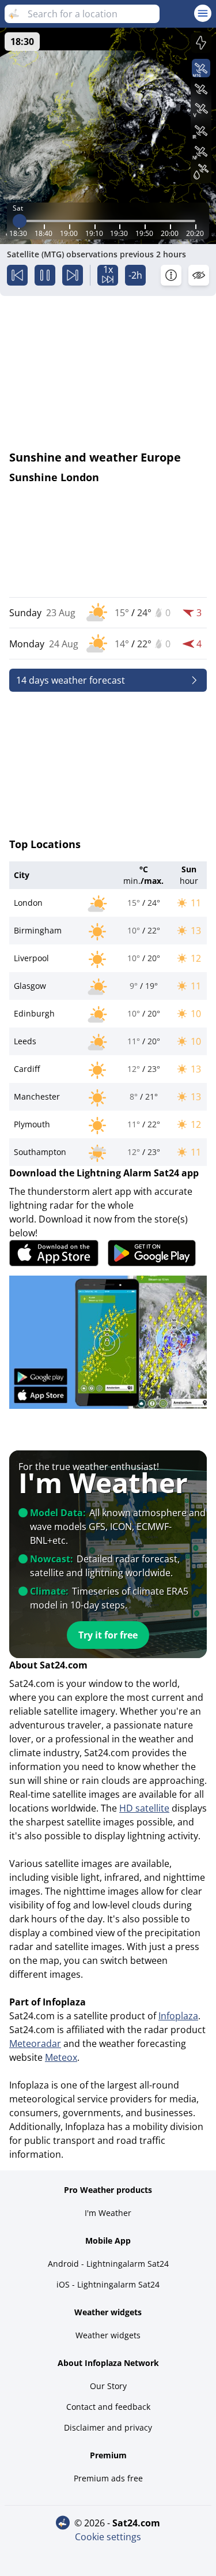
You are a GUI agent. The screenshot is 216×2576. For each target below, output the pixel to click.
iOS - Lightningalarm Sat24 (108, 2284)
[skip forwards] (73, 275)
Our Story (108, 2386)
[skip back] (17, 275)
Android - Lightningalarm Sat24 (108, 2264)
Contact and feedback (108, 2407)
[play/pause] (45, 275)
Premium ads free (108, 2478)
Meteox (61, 2057)
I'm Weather (108, 2213)
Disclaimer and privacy (108, 2427)
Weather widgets (108, 2335)
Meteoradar (35, 2043)
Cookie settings (108, 2537)
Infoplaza (178, 2016)
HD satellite (144, 1808)
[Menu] (203, 13)
